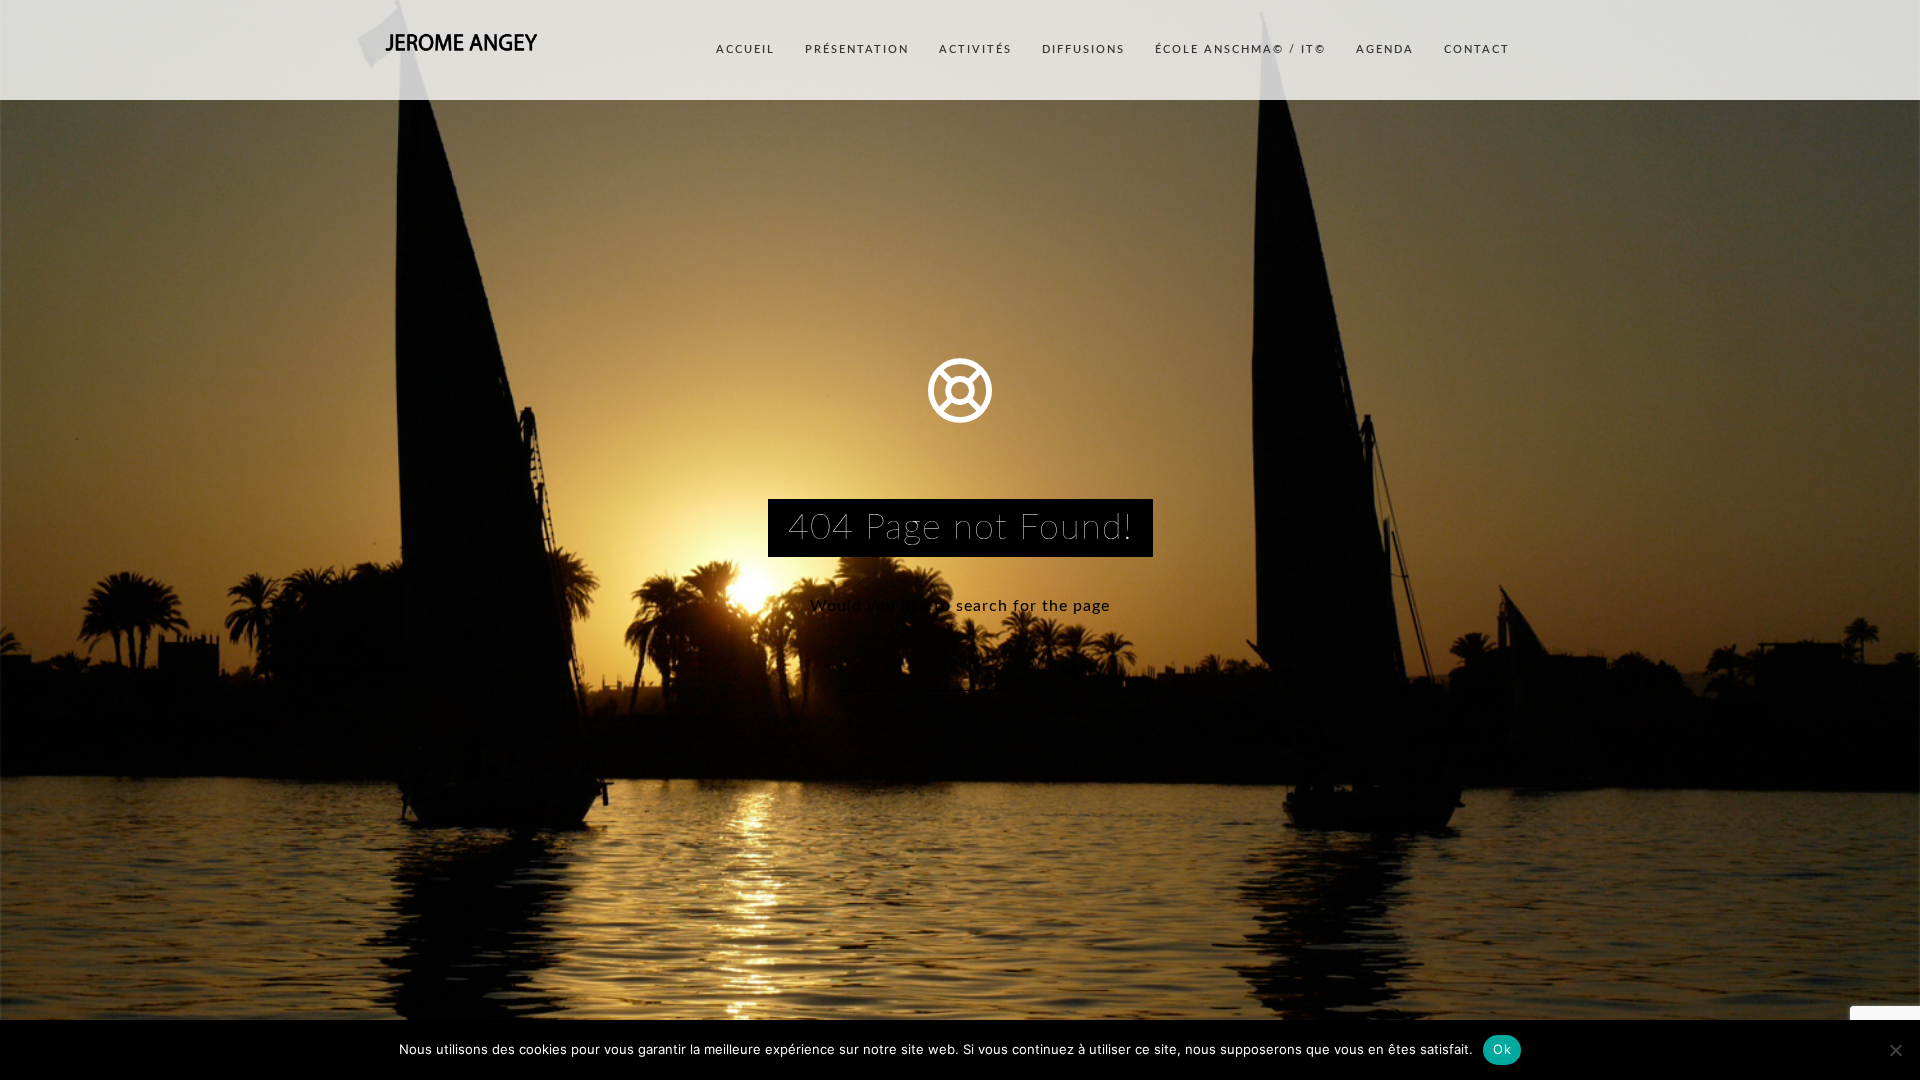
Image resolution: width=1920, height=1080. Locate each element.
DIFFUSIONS (1083, 49)
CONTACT (1477, 49)
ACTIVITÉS (975, 49)
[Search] (1061, 666)
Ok (1502, 1049)
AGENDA (1385, 49)
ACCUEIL (745, 49)
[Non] (1895, 1050)
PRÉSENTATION (857, 49)
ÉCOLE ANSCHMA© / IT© (1240, 49)
